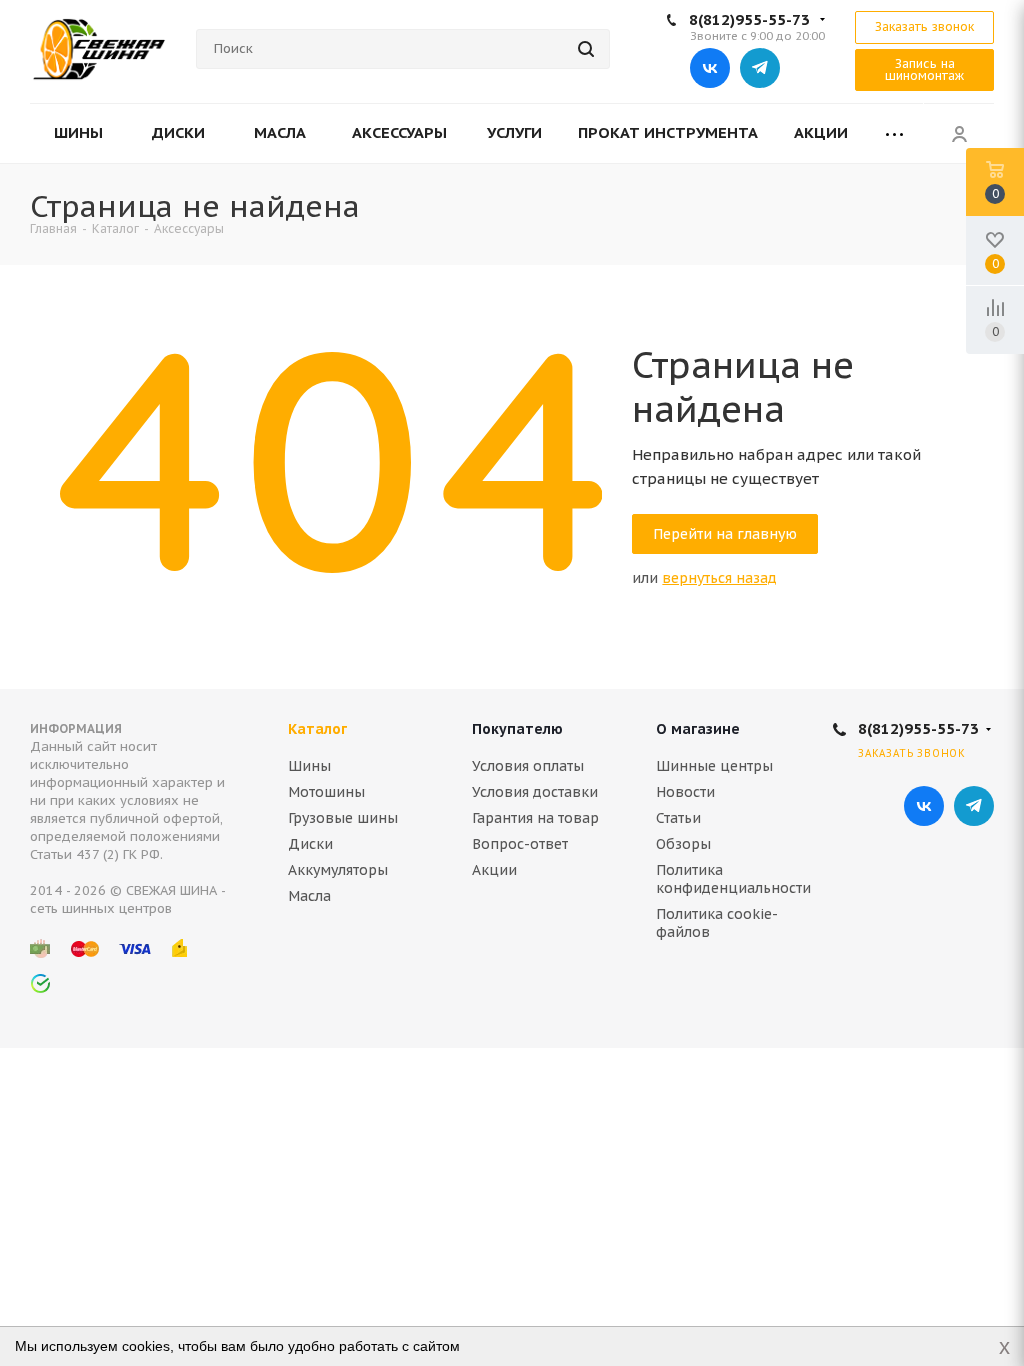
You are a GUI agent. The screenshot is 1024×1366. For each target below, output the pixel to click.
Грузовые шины (343, 818)
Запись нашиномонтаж (924, 69)
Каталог (317, 729)
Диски (310, 844)
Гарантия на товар (535, 818)
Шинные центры (714, 766)
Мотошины (326, 792)
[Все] (894, 133)
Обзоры (683, 844)
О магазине (698, 729)
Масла (309, 896)
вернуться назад (719, 578)
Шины (309, 766)
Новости (685, 792)
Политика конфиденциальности (733, 879)
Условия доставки (535, 792)
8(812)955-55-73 (749, 19)
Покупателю (517, 729)
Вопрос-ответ (520, 844)
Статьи (678, 818)
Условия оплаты (528, 766)
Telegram (760, 68)
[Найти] (586, 49)
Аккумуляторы (338, 870)
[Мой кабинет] (959, 133)
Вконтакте (710, 68)
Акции (494, 870)
